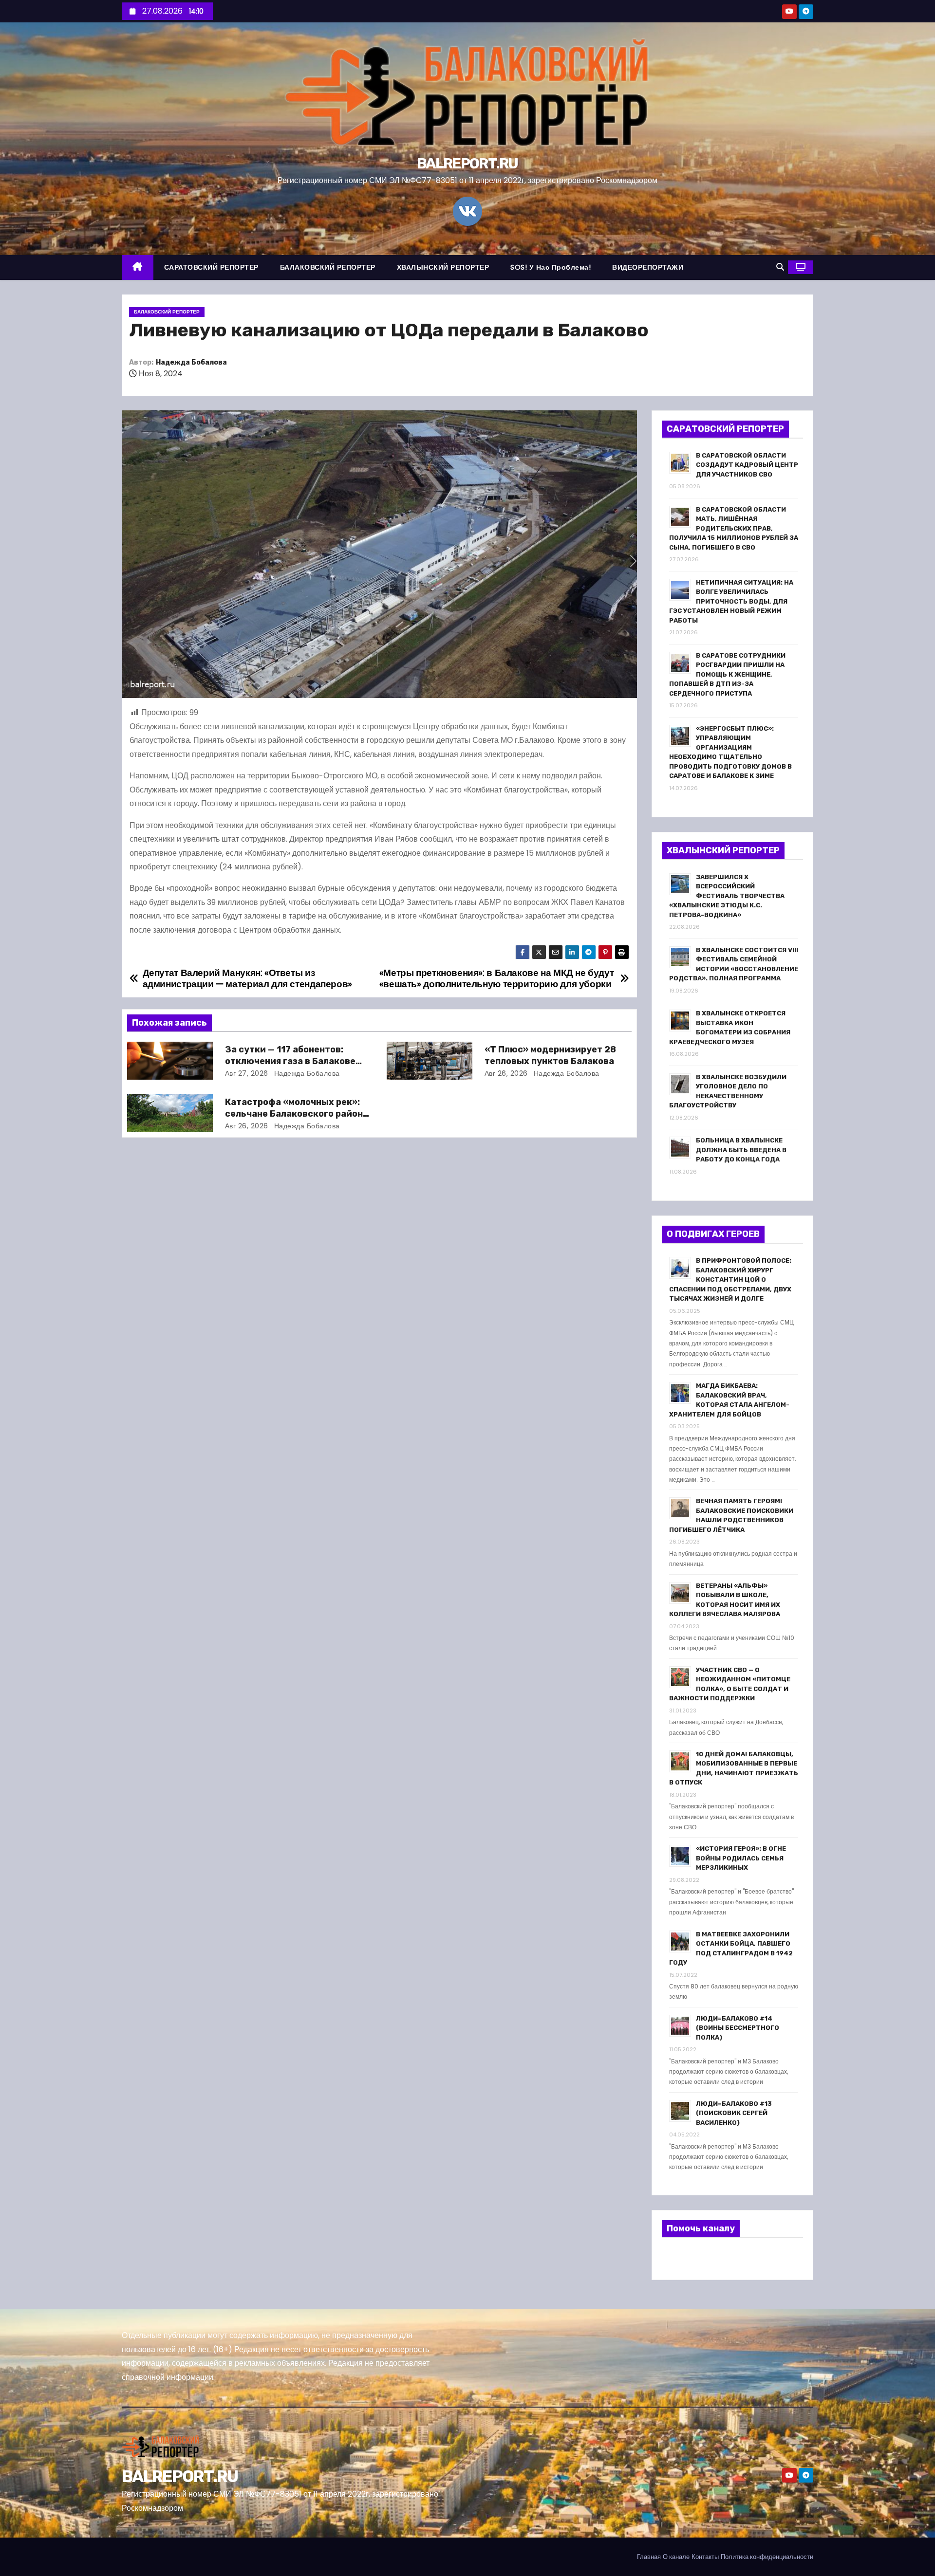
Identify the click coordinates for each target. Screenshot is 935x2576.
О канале (676, 2557)
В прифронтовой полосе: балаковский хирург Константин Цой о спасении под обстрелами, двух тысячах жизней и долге (730, 1279)
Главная (649, 2557)
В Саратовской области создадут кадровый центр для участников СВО (747, 465)
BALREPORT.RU (467, 164)
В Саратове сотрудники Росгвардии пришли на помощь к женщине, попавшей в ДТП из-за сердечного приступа (727, 674)
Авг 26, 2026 (506, 1073)
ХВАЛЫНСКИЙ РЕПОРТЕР (443, 267)
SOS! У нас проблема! (551, 267)
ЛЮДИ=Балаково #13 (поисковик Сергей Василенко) (734, 2113)
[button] (780, 267)
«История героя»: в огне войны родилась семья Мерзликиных (741, 1858)
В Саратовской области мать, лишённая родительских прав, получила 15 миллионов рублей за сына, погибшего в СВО (734, 528)
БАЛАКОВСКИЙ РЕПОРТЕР (328, 267)
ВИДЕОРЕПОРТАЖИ (648, 267)
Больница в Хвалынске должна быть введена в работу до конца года (741, 1150)
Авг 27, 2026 (247, 1073)
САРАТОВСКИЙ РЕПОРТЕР (211, 267)
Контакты (705, 2557)
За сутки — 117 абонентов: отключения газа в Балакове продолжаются (290, 1061)
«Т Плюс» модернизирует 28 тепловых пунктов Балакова (550, 1055)
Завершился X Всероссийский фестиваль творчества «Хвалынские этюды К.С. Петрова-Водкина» (727, 896)
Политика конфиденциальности (767, 2557)
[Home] (138, 267)
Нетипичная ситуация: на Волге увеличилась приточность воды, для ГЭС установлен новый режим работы (731, 601)
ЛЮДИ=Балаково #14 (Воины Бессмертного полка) (738, 2028)
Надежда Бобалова (191, 362)
